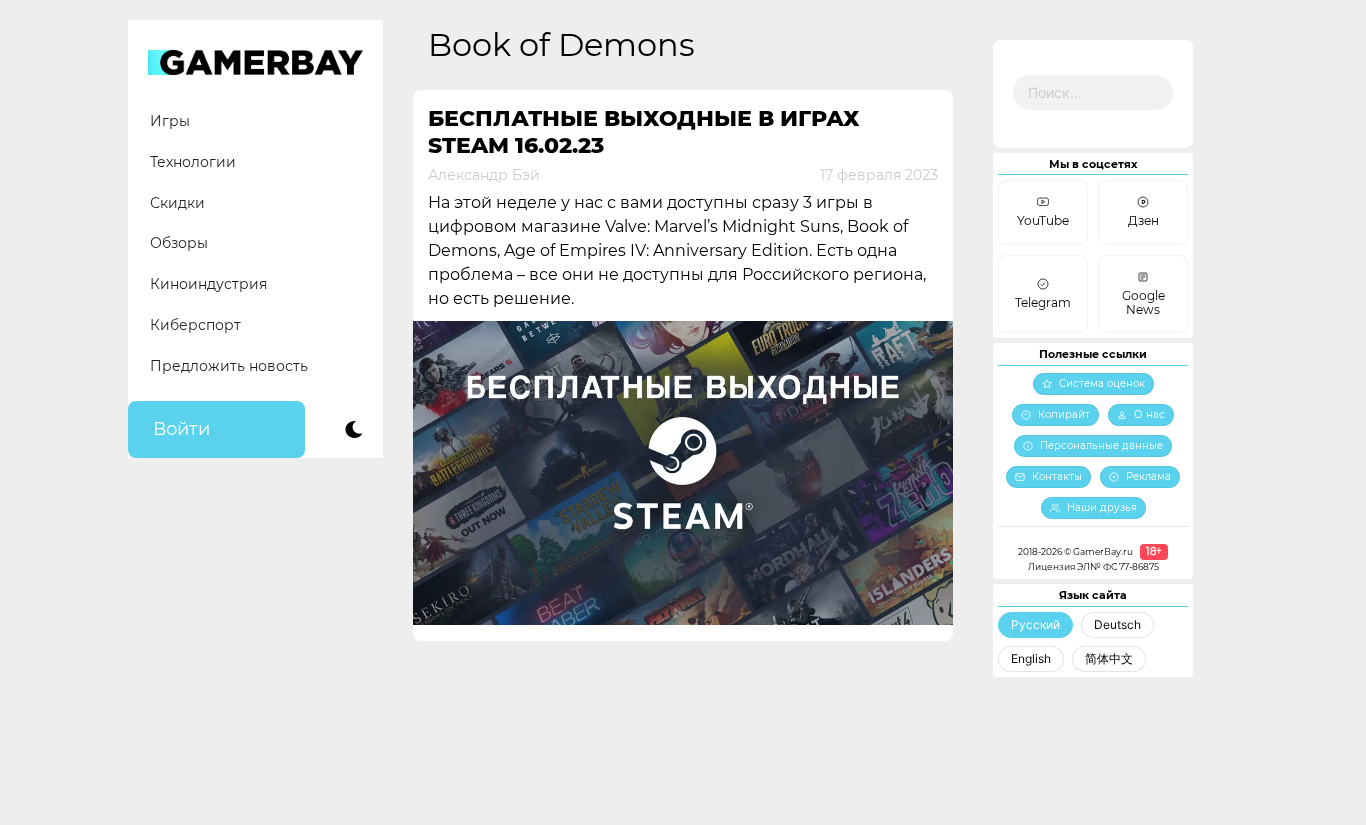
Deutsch (1117, 624)
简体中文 (1109, 658)
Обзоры (179, 243)
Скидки (177, 203)
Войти (181, 429)
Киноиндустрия (208, 284)
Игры (170, 121)
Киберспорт (195, 325)
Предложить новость (229, 366)
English (1031, 658)
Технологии (193, 162)
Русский (1035, 624)
